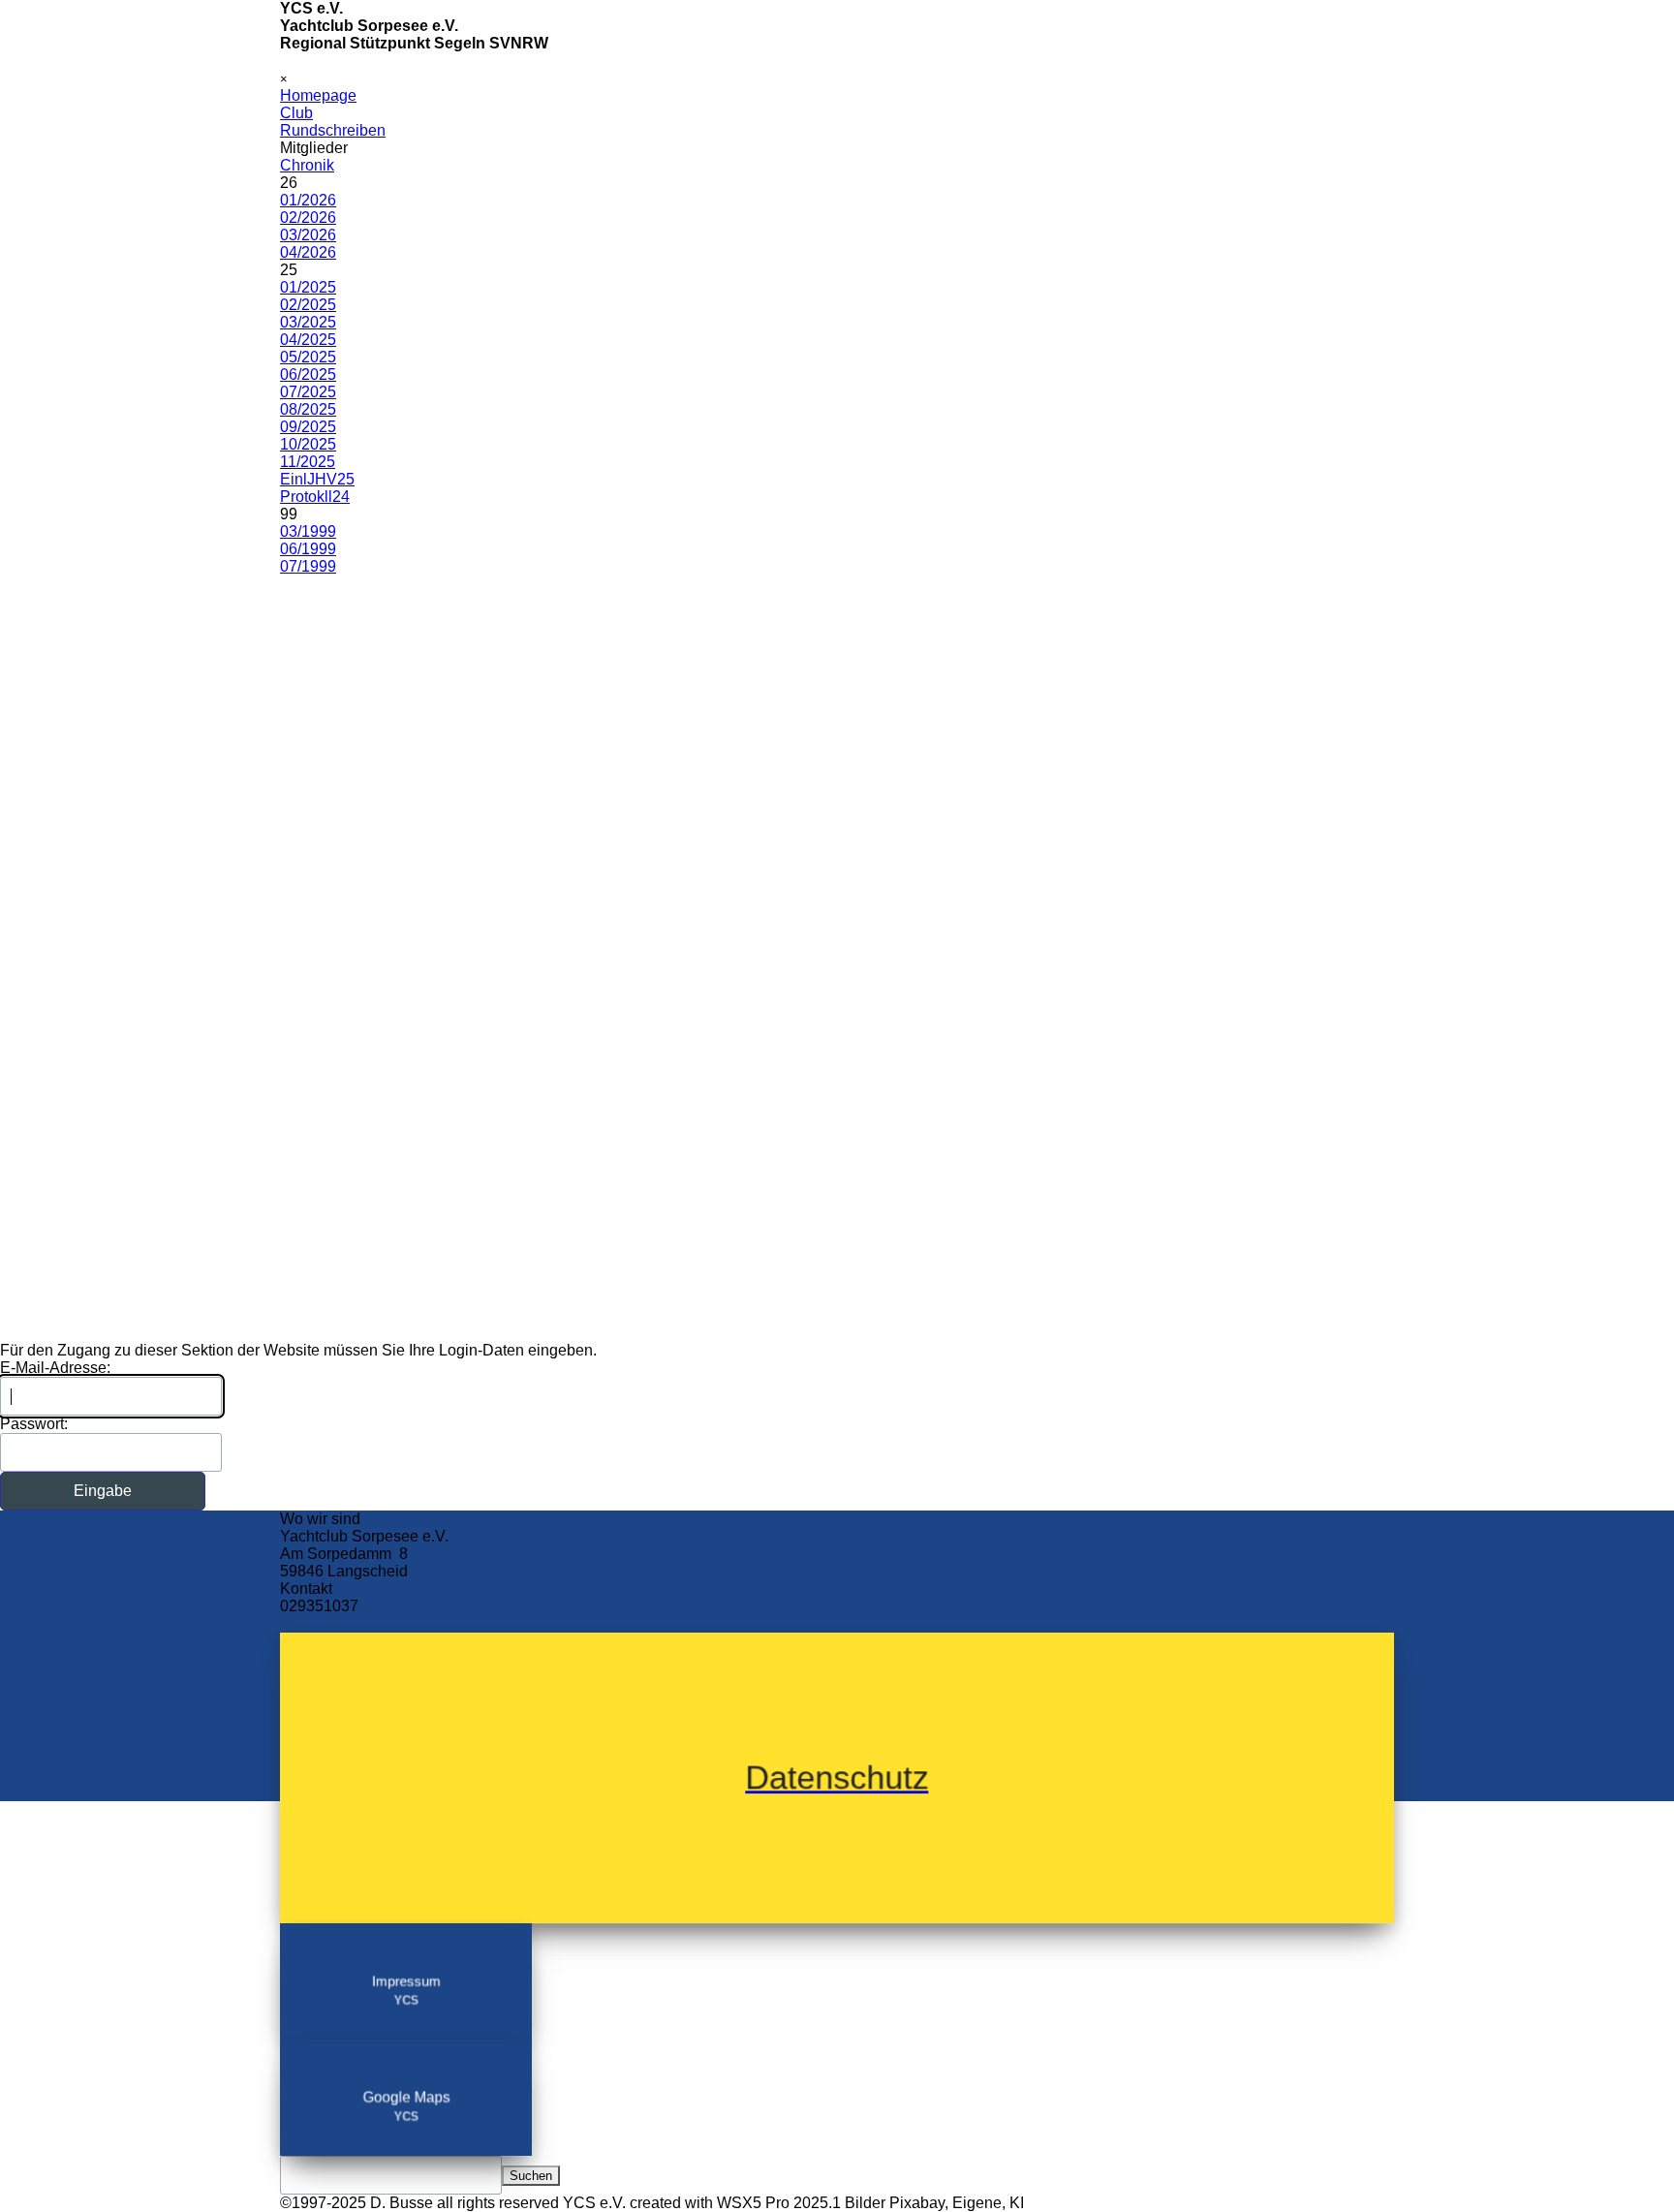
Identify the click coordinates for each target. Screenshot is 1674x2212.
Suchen (531, 2176)
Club (296, 113)
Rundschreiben (333, 130)
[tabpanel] (837, 1572)
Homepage (318, 95)
